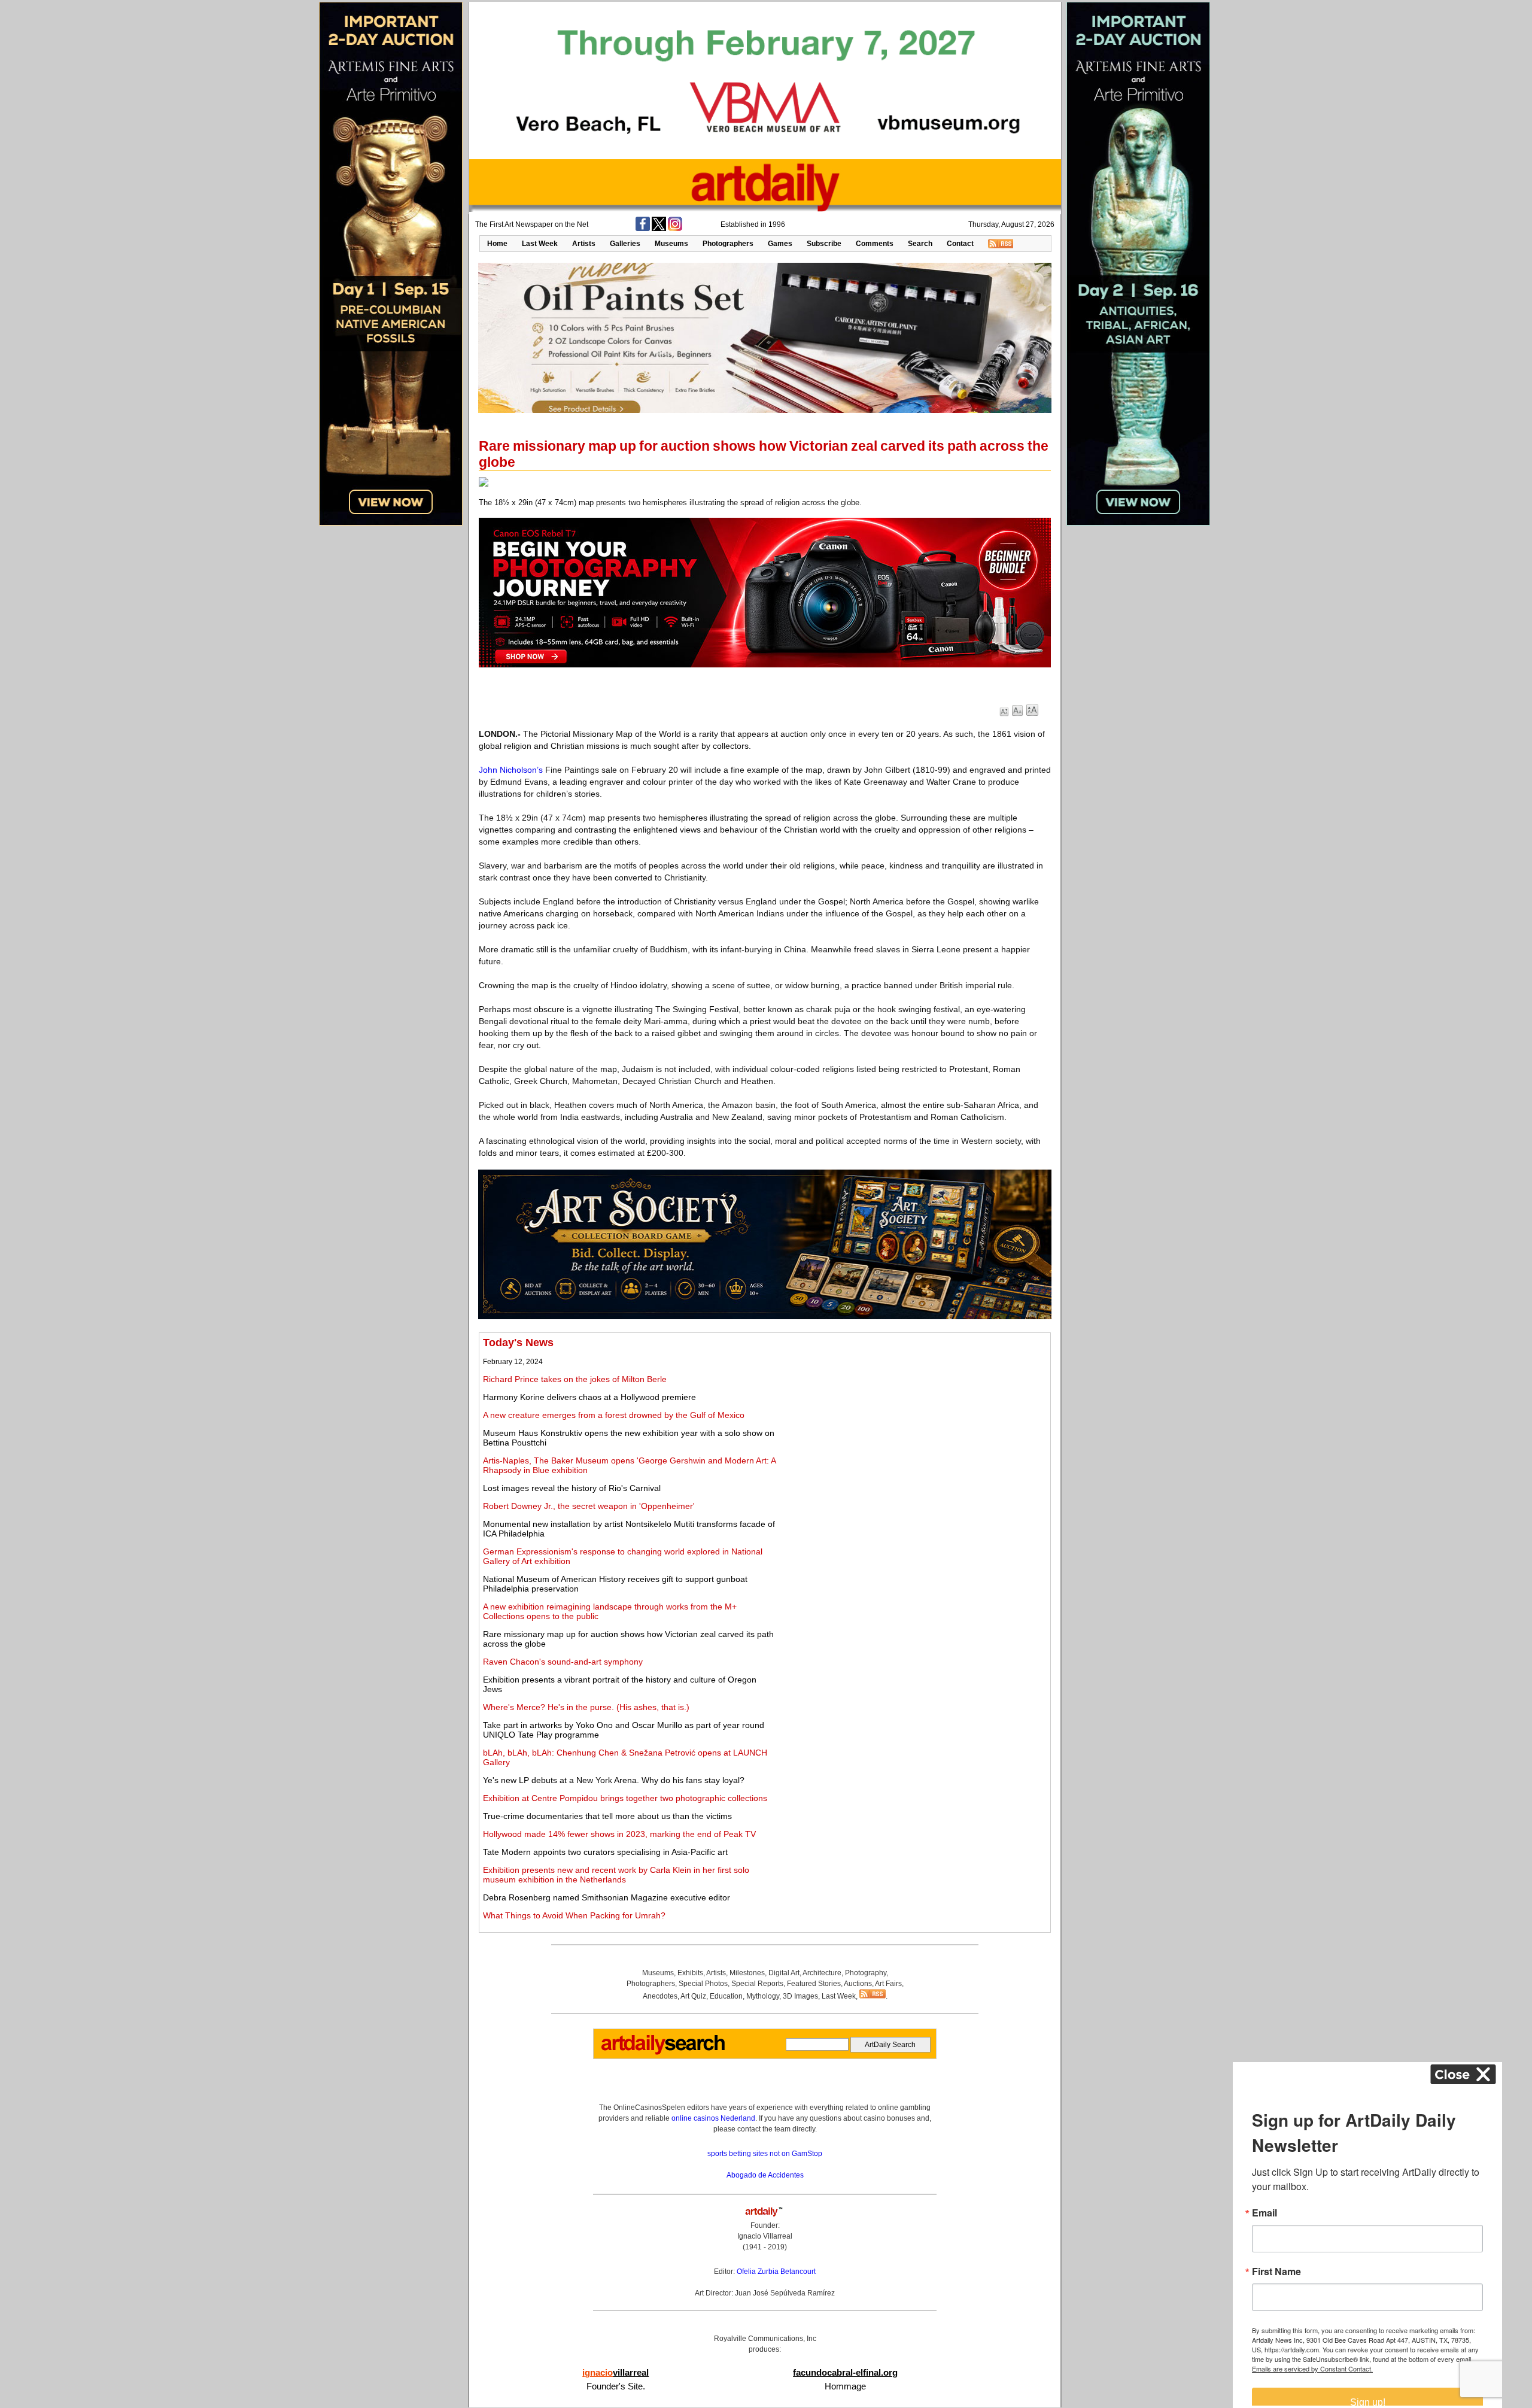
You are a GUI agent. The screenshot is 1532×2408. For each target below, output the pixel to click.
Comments (875, 244)
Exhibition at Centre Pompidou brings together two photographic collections (625, 1798)
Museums (671, 244)
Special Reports (757, 1984)
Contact (960, 244)
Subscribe (824, 244)
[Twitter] (659, 229)
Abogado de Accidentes (765, 2175)
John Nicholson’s (511, 770)
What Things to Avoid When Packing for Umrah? (574, 1915)
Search (920, 244)
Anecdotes (660, 1996)
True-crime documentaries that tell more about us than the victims (607, 1816)
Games (780, 244)
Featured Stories (814, 1984)
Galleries (625, 244)
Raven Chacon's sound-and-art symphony (563, 1662)
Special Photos (703, 1984)
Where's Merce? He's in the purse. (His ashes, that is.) (586, 1707)
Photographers (728, 244)
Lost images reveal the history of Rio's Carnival (572, 1488)
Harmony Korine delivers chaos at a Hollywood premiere (589, 1397)
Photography (866, 1973)
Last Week (540, 244)
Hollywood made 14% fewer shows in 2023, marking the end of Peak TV (619, 1834)
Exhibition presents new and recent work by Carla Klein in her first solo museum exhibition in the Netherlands (616, 1875)
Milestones (747, 1973)
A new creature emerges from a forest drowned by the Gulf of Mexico (614, 1415)
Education (726, 1996)
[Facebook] (643, 229)
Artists (584, 244)
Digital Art (784, 1973)
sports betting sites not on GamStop (765, 2154)
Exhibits (690, 1973)
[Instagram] (675, 229)
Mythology (763, 1996)
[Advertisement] (914, 1420)
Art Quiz (693, 1996)
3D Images (800, 1996)
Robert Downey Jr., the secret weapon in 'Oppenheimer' (589, 1506)
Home (497, 244)
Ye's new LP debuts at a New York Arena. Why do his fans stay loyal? (614, 1780)
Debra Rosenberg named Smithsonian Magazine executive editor (607, 1897)
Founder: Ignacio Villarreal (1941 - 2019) (765, 2236)
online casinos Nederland (713, 2118)
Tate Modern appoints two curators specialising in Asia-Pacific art (605, 1852)
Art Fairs (888, 1984)
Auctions (858, 1984)
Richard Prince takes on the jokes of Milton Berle (575, 1379)
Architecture (822, 1973)
